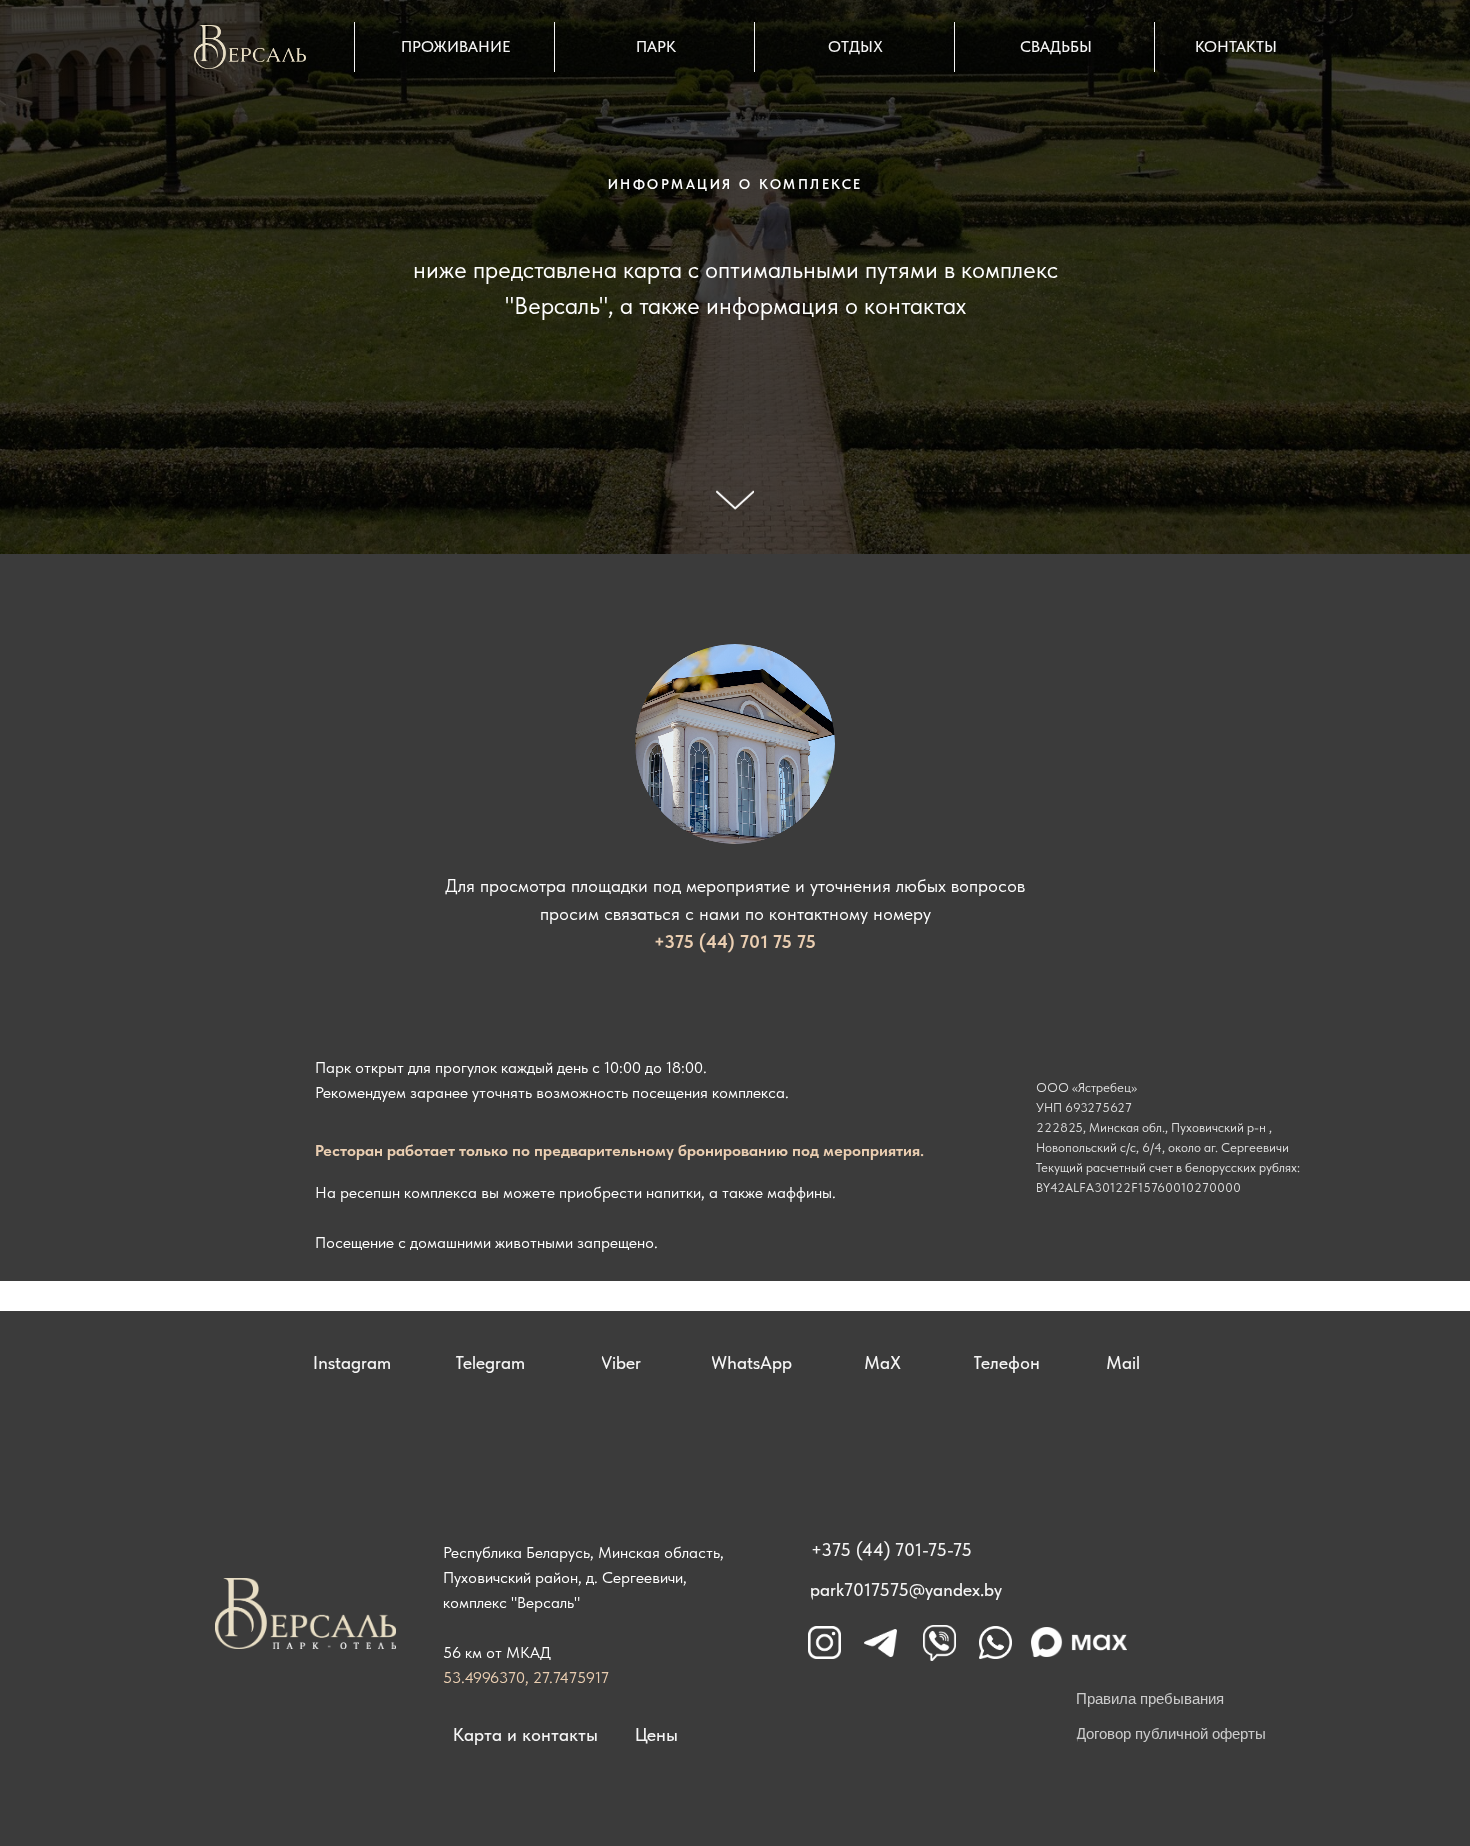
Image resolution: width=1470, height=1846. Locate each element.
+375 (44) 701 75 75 (735, 941)
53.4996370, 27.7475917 (526, 1677)
